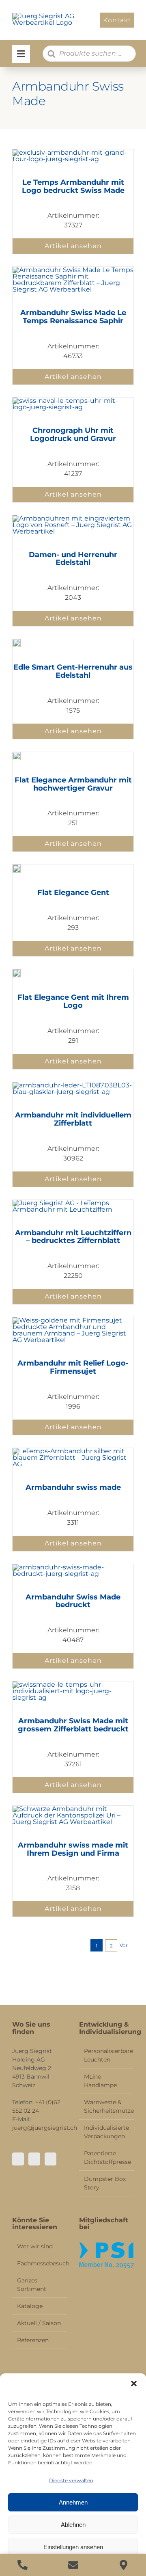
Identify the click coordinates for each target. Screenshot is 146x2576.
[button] (134, 2384)
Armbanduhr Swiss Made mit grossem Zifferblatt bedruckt (73, 1725)
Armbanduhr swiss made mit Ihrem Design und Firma (73, 1849)
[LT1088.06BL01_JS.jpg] (17, 755)
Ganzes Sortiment (32, 2285)
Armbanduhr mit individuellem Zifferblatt (73, 1119)
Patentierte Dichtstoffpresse (107, 2158)
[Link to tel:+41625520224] (23, 2565)
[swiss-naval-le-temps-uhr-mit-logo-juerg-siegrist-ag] (73, 401)
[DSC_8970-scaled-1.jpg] (73, 1809)
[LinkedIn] (50, 2159)
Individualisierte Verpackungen (106, 2132)
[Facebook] (18, 2159)
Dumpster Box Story (105, 2183)
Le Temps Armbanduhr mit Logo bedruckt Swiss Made (73, 186)
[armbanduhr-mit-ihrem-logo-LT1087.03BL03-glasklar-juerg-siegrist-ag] (73, 1085)
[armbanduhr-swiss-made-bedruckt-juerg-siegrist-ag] (73, 1567)
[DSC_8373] (73, 1451)
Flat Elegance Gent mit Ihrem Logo (73, 1001)
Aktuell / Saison (39, 2323)
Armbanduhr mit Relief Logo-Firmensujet (73, 1367)
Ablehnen (73, 2525)
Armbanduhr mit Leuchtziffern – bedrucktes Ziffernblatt (73, 1237)
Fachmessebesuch (40, 2263)
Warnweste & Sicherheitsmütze (107, 2106)
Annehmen (73, 2502)
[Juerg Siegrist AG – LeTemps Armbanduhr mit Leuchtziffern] (73, 1203)
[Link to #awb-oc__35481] (21, 54)
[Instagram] (34, 2159)
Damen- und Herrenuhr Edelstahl (73, 559)
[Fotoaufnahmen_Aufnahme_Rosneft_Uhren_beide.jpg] (73, 518)
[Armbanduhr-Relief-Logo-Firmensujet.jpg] (73, 1320)
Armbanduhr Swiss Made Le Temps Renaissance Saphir (73, 317)
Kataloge (30, 2306)
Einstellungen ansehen (73, 2547)
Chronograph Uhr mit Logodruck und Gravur (73, 434)
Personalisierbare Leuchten (107, 2055)
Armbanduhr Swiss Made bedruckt (73, 1601)
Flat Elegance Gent (73, 893)
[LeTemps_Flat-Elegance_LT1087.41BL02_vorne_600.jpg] (17, 868)
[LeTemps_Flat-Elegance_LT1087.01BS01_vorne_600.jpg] (17, 972)
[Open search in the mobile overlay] (89, 54)
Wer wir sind (35, 2246)
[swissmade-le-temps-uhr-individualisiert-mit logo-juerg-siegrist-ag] (73, 1685)
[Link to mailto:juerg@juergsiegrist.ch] (73, 2565)
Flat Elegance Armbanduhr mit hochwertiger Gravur (73, 784)
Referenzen (33, 2340)
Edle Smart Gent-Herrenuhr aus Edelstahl (73, 671)
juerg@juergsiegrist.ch (45, 2128)
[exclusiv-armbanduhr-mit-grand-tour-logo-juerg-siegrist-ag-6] (73, 152)
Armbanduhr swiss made (73, 1487)
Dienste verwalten (71, 2480)
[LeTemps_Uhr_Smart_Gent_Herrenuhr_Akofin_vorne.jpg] (17, 642)
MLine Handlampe (100, 2081)
